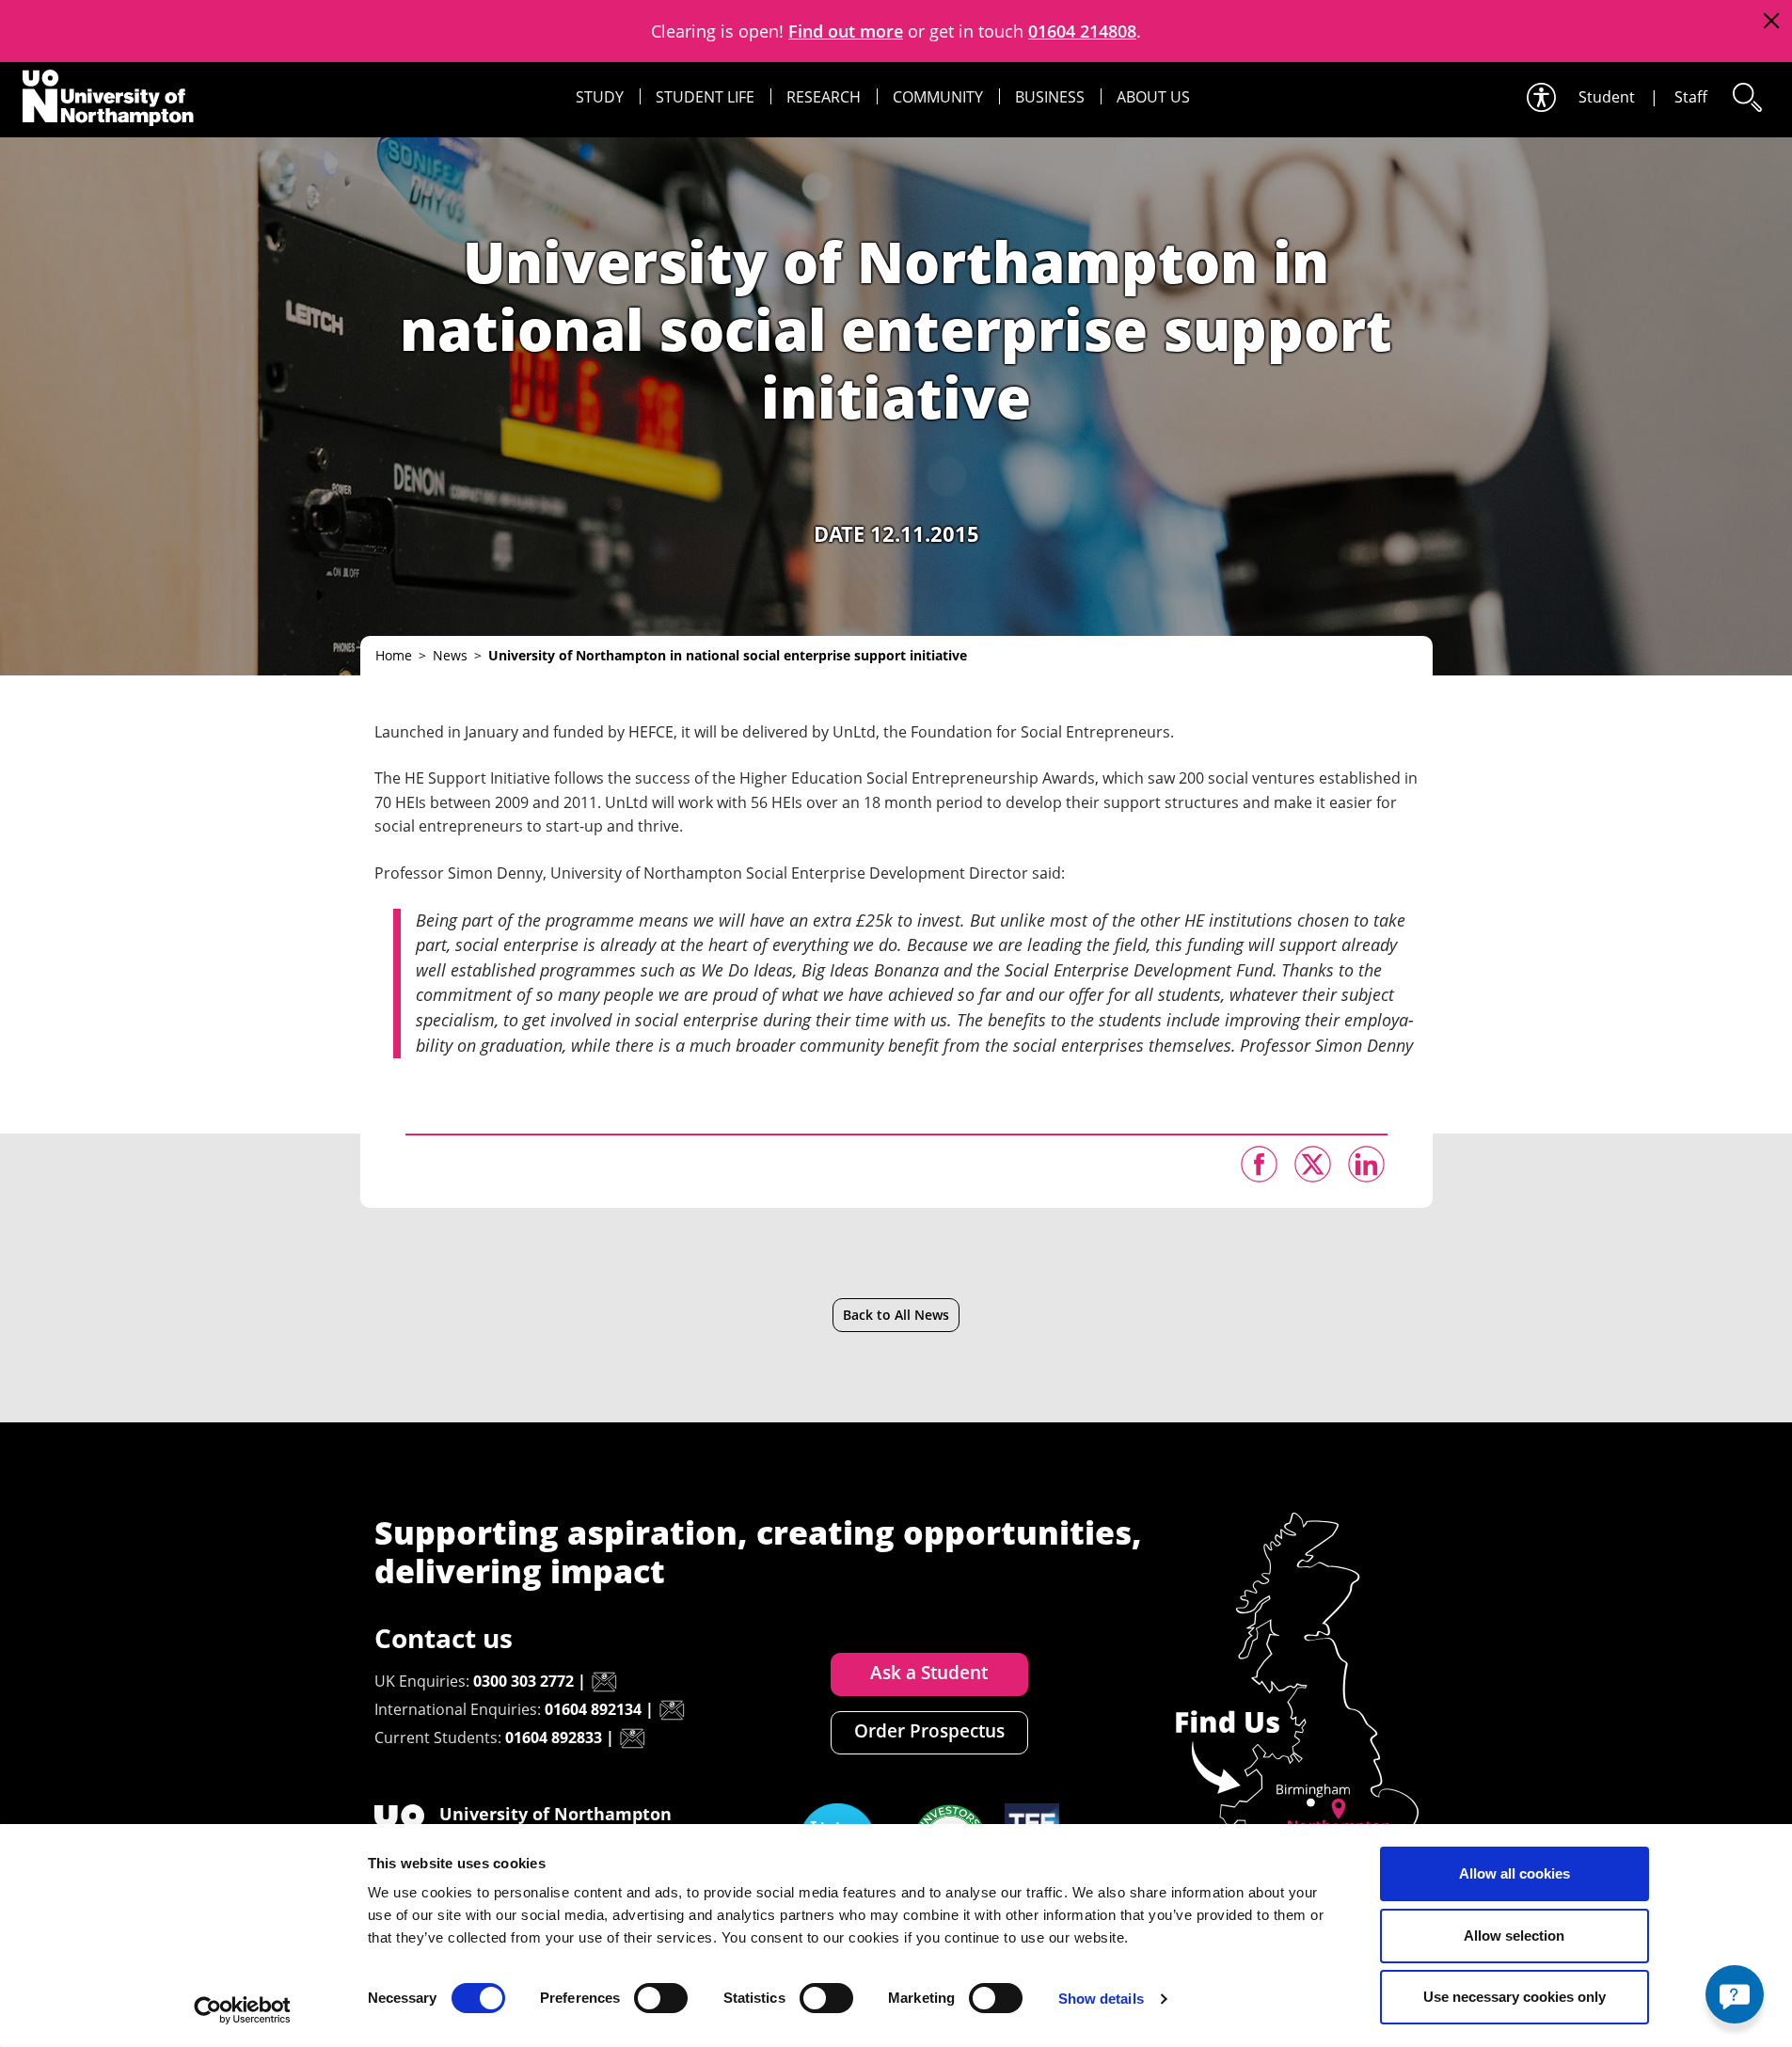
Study (600, 97)
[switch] (661, 1998)
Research (824, 97)
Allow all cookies (1514, 1873)
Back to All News (896, 1315)
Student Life (705, 97)
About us (1153, 97)
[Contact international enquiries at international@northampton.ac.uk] (672, 1710)
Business (1050, 97)
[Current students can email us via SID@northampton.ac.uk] (632, 1738)
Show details (1101, 1999)
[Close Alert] (1771, 21)
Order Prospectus (929, 1731)
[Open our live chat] (1735, 1994)
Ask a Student (929, 1673)
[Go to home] (108, 98)
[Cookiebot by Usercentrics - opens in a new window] (242, 2010)
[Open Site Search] (1746, 97)
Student (1607, 97)
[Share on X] (1313, 1164)
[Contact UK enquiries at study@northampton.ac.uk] (604, 1682)
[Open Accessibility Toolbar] (1540, 97)
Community (938, 97)
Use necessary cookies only (1514, 1997)
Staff (1691, 97)
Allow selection (1514, 1936)
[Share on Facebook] (1259, 1164)
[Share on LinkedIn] (1366, 1164)
